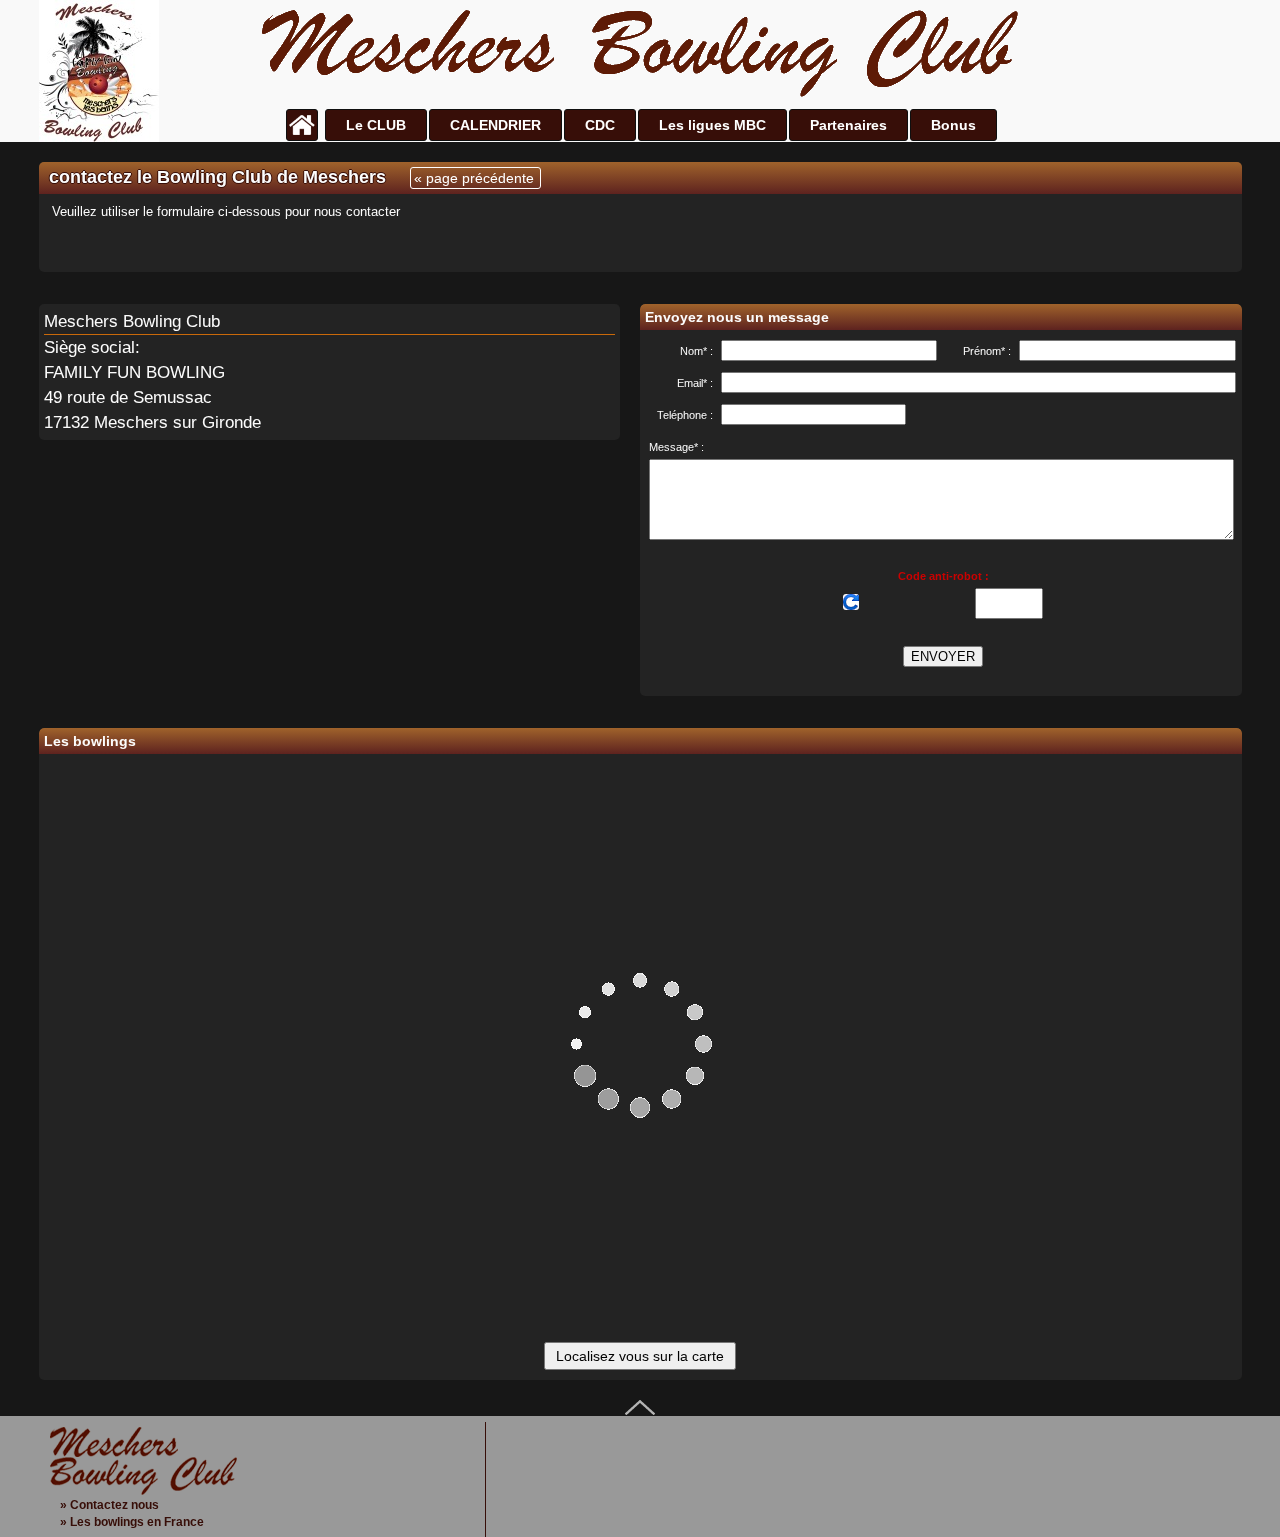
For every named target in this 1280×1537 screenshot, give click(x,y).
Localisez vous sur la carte (640, 1356)
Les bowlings (90, 741)
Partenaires (848, 125)
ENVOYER (943, 656)
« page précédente (474, 178)
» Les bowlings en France (132, 1522)
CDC (600, 125)
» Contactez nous (109, 1505)
